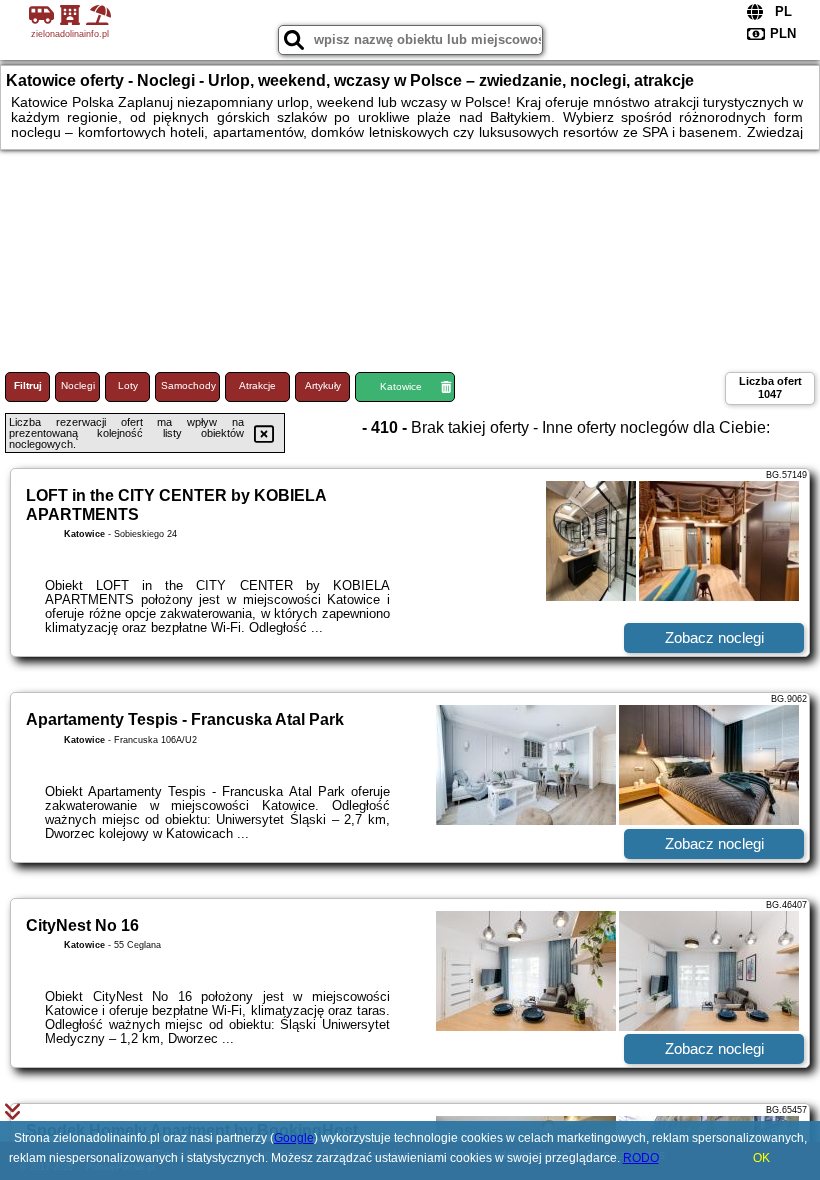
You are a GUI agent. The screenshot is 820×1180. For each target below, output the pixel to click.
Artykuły (323, 385)
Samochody (188, 385)
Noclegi (78, 385)
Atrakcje (257, 385)
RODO (641, 1158)
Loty (128, 385)
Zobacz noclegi (714, 637)
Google (294, 1138)
